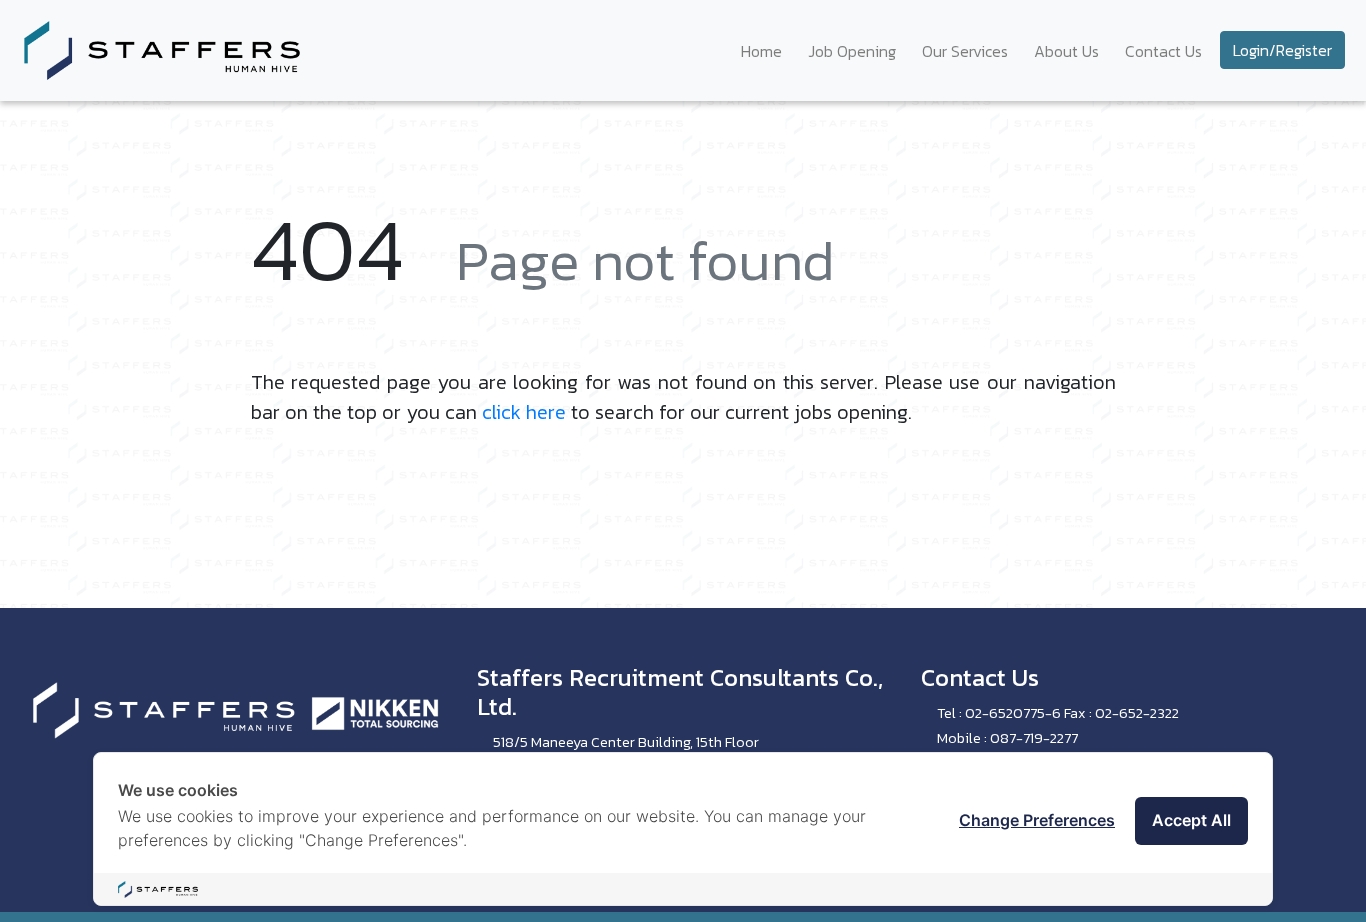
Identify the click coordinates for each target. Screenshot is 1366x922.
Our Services (965, 51)
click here (524, 412)
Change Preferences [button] (1037, 820)
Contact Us (1163, 51)
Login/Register (1282, 50)
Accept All (1191, 820)
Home (761, 51)
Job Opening (852, 51)
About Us (1066, 51)
